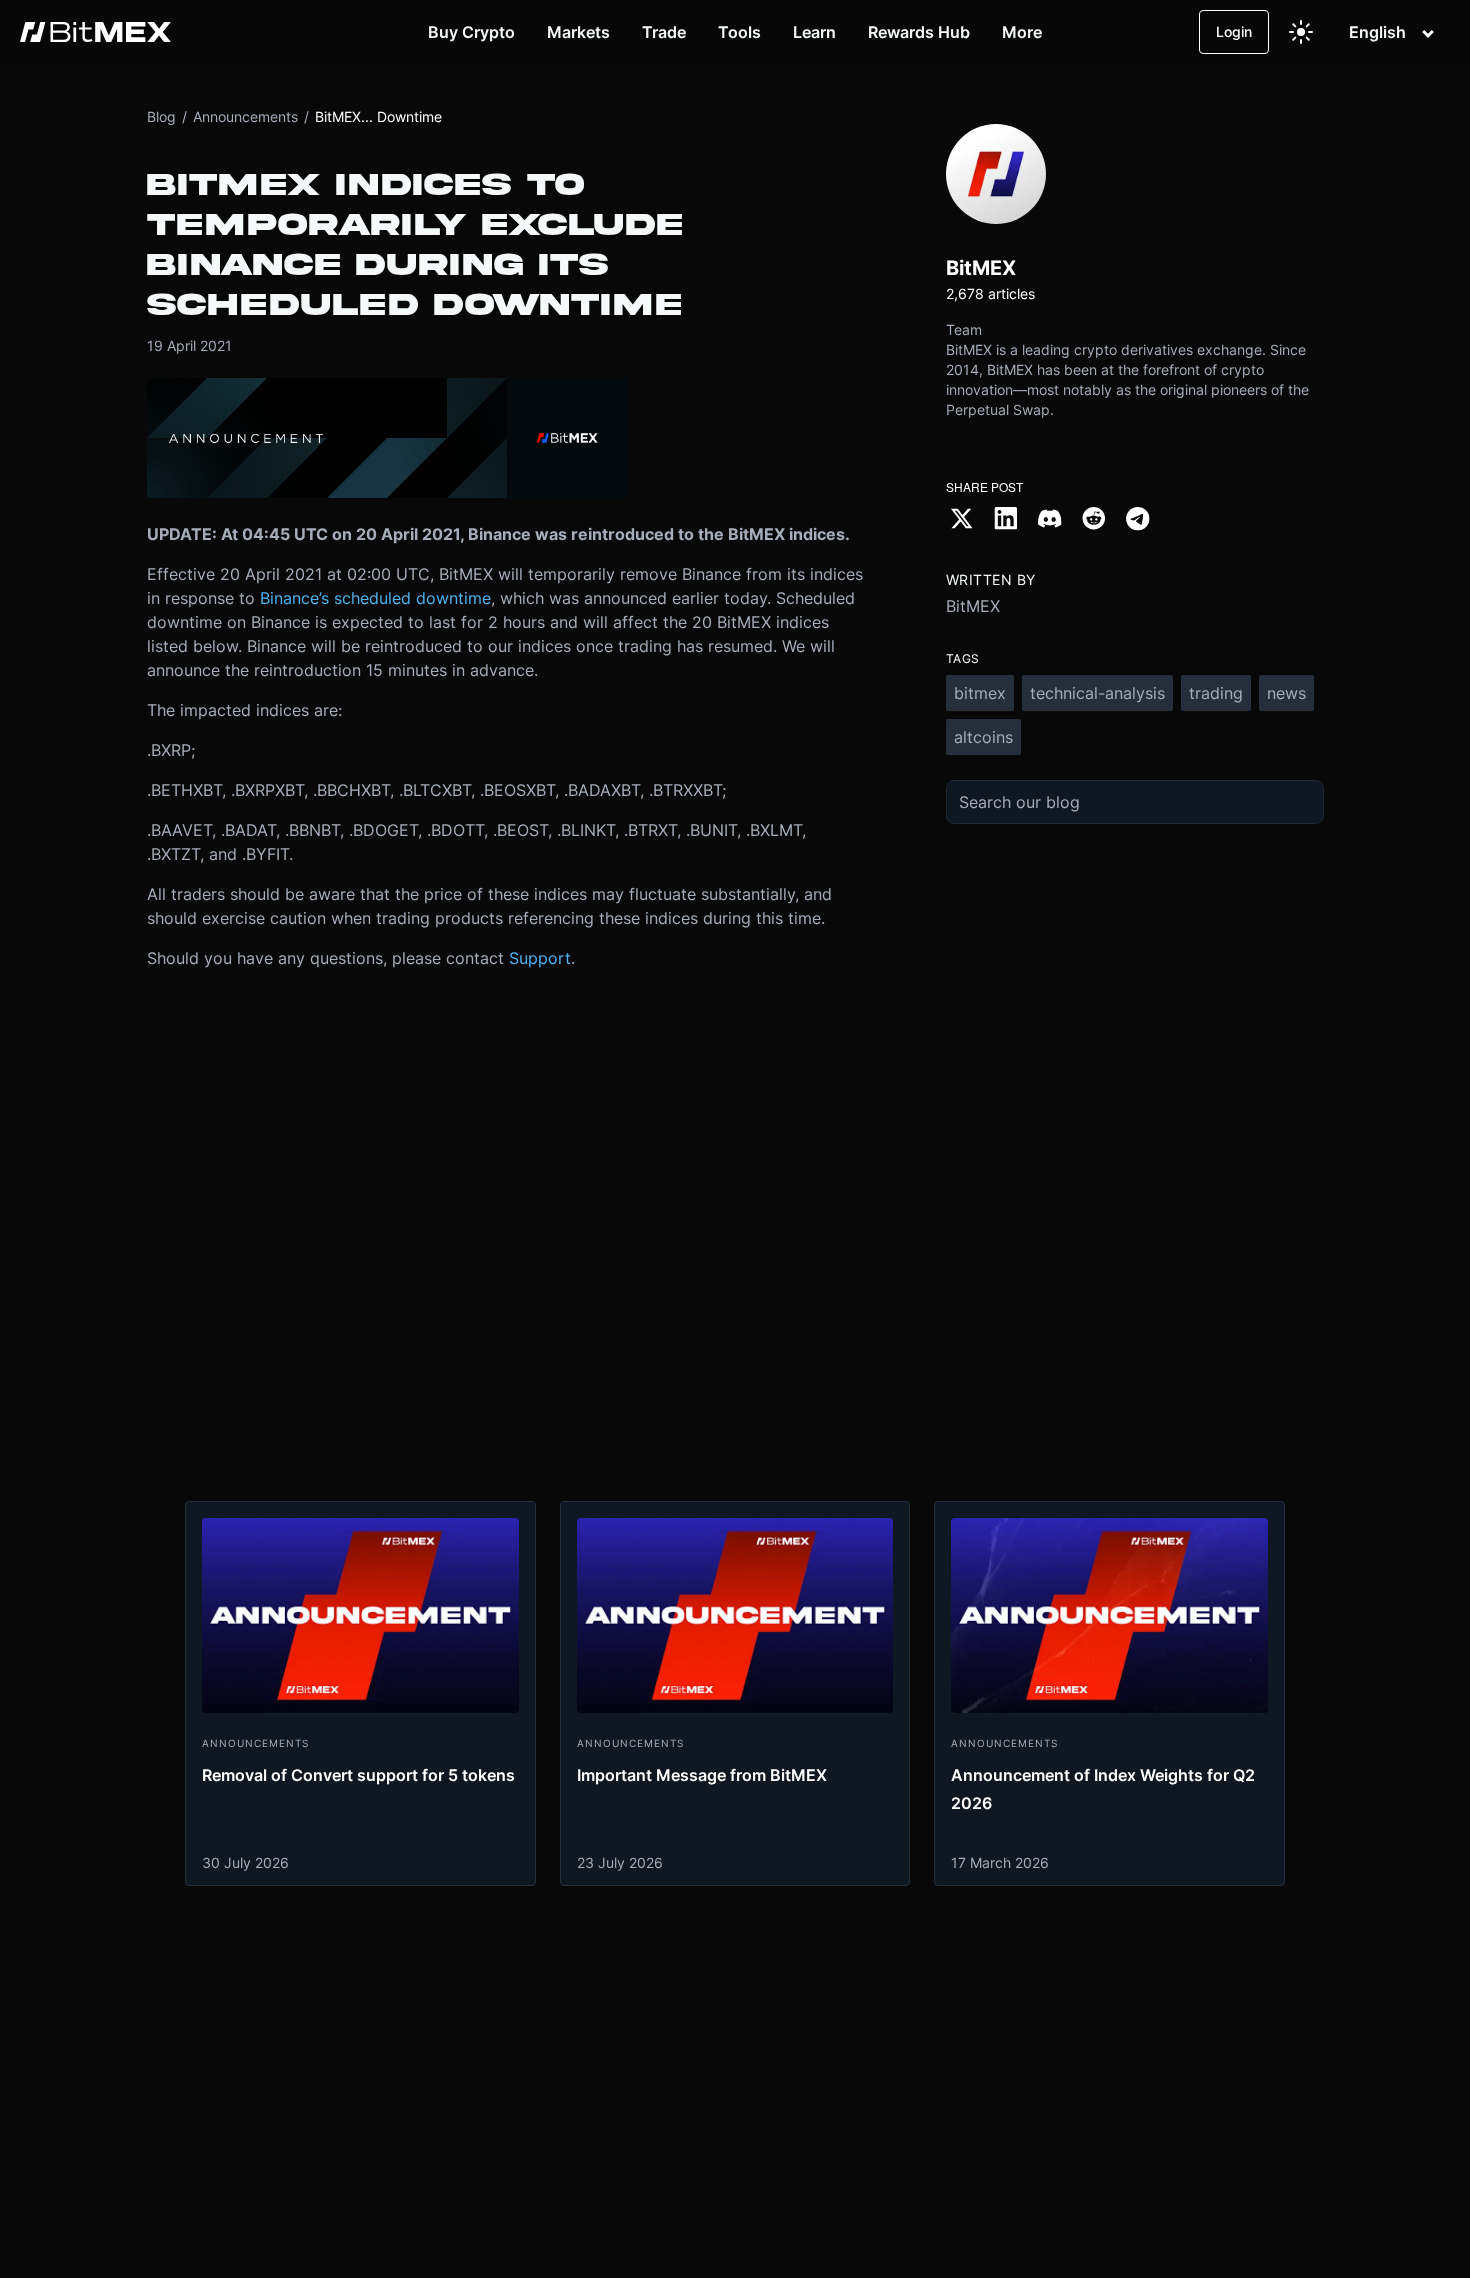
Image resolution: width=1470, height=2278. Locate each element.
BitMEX (973, 606)
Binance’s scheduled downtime (375, 598)
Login (1234, 31)
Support (540, 958)
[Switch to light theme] (1301, 32)
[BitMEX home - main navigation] (95, 32)
